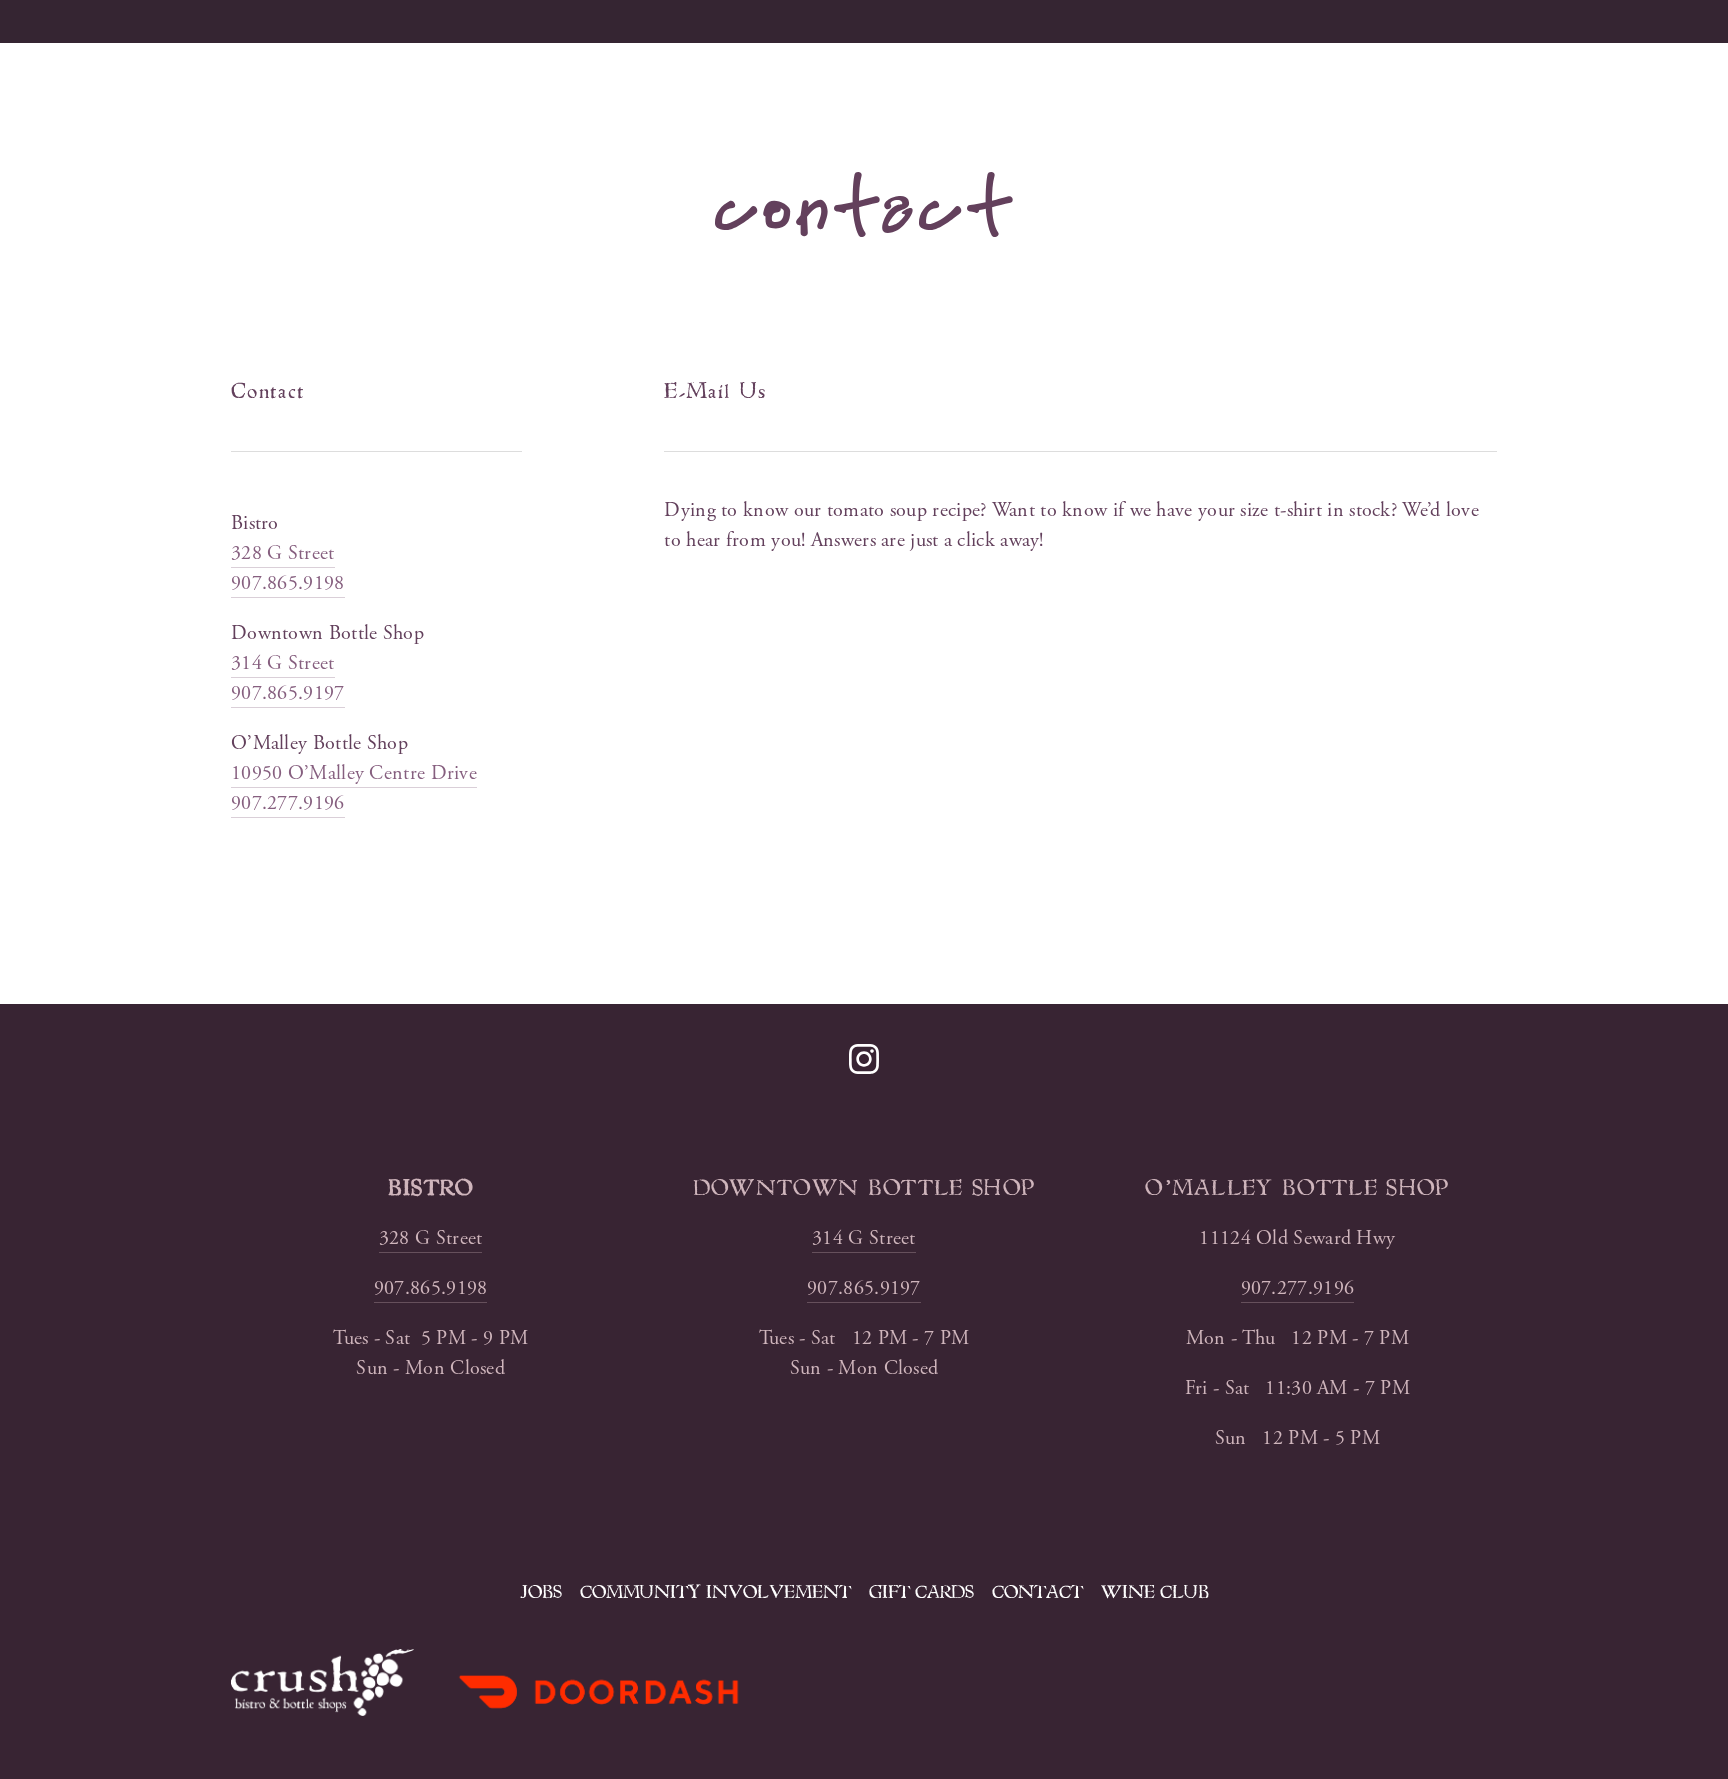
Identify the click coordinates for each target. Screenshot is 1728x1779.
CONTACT (1037, 1592)
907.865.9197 (288, 693)
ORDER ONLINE (959, 21)
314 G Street (283, 663)
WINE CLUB (1155, 1592)
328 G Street (283, 553)
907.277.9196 (288, 803)
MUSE (474, 21)
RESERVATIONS (1336, 21)
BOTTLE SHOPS (759, 21)
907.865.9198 (288, 583)
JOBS (541, 1592)
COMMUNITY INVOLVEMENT (715, 1592)
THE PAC (593, 21)
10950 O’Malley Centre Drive (354, 773)
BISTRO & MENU (167, 21)
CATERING (348, 21)
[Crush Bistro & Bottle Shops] (864, 1059)
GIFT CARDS (921, 1592)
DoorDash (1139, 21)
